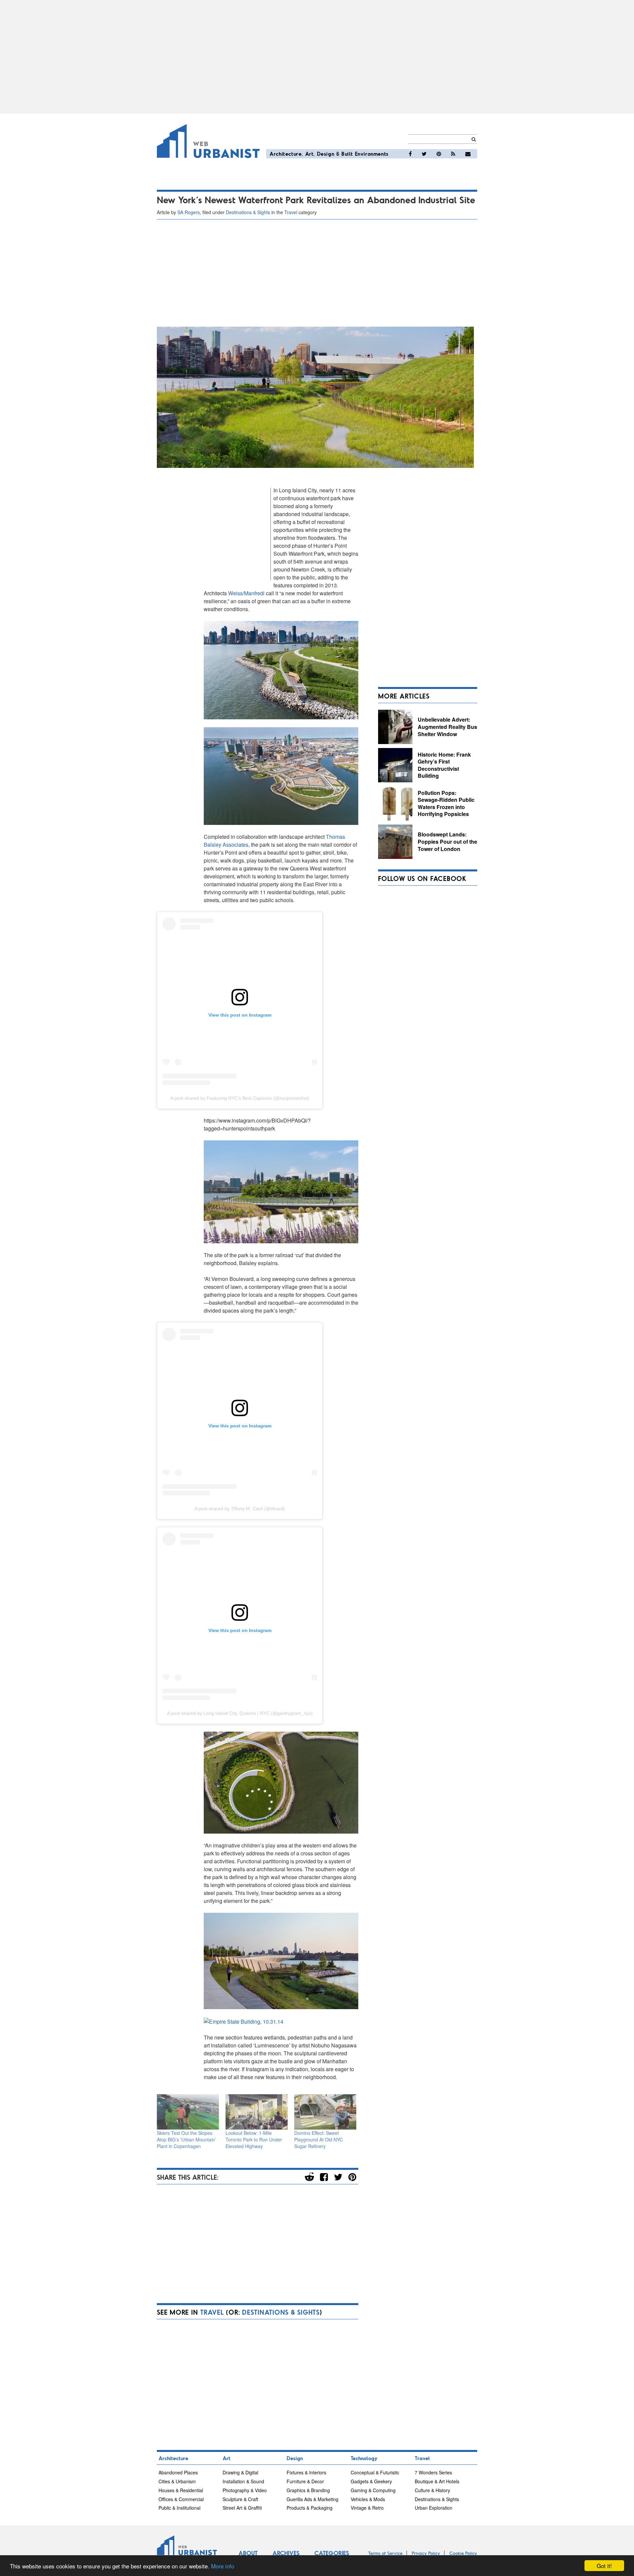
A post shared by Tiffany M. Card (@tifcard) (240, 1509)
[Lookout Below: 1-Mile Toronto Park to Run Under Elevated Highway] (257, 2112)
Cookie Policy (463, 2553)
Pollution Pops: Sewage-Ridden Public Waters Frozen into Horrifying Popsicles (446, 803)
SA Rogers (189, 212)
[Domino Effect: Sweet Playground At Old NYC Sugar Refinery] (325, 2112)
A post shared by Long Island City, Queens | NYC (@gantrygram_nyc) (240, 1713)
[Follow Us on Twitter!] (424, 154)
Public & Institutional (179, 2508)
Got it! (604, 2566)
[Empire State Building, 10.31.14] (244, 2021)
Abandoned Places (178, 2472)
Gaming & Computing (373, 2490)
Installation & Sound (243, 2481)
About (248, 2553)
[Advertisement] (317, 57)
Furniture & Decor (305, 2481)
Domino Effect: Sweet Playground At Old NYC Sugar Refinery (318, 2139)
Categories (332, 2553)
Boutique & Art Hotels (437, 2481)
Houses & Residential (181, 2490)
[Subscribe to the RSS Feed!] (453, 154)
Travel (291, 212)
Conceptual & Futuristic (375, 2472)
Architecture (285, 154)
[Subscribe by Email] (468, 154)
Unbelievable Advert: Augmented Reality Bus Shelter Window (447, 727)
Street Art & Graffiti (242, 2508)
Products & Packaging (310, 2508)
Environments (372, 154)
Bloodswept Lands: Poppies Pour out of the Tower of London (447, 841)
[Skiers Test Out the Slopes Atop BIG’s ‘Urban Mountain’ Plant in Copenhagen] (188, 2112)
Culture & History (432, 2490)
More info (223, 2566)
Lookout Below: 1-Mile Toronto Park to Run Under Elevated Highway (254, 2139)
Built (347, 154)
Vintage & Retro (367, 2508)
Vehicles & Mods (368, 2499)
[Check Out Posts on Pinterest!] (439, 154)
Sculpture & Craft (240, 2499)
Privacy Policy (426, 2553)
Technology (364, 2458)
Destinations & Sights (248, 212)
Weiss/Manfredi (247, 593)
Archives (286, 2553)
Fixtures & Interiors (306, 2472)
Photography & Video (245, 2490)
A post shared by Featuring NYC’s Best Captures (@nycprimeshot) (240, 1098)
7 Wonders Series (433, 2472)
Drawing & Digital (240, 2472)
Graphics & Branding (308, 2490)
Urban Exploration (434, 2508)
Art (309, 154)
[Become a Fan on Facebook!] (410, 154)
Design (326, 154)
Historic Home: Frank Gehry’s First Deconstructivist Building (444, 765)
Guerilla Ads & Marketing (313, 2499)
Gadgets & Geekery (371, 2481)
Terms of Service (385, 2553)
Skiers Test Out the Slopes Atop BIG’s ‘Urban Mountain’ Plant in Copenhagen (186, 2139)
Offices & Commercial (181, 2499)
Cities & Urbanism (177, 2481)
